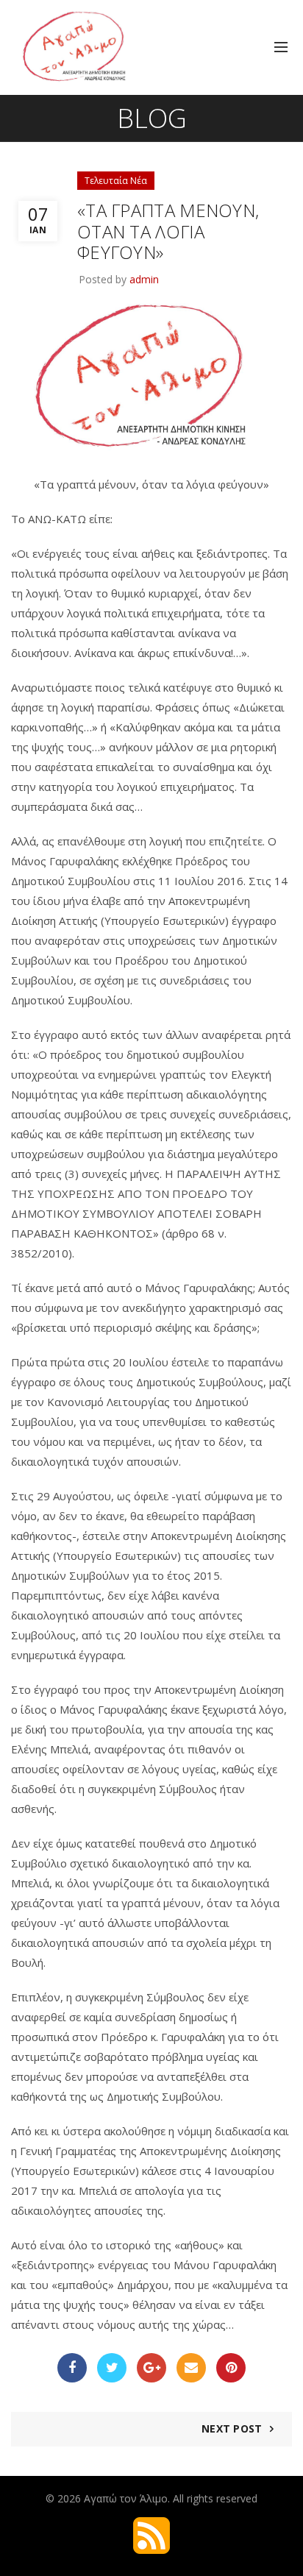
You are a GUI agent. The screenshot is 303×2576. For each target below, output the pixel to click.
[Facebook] (72, 2368)
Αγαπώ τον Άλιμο (126, 2498)
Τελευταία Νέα (116, 181)
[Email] (191, 2368)
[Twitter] (112, 2368)
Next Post (232, 2428)
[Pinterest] (231, 2368)
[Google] (151, 2368)
